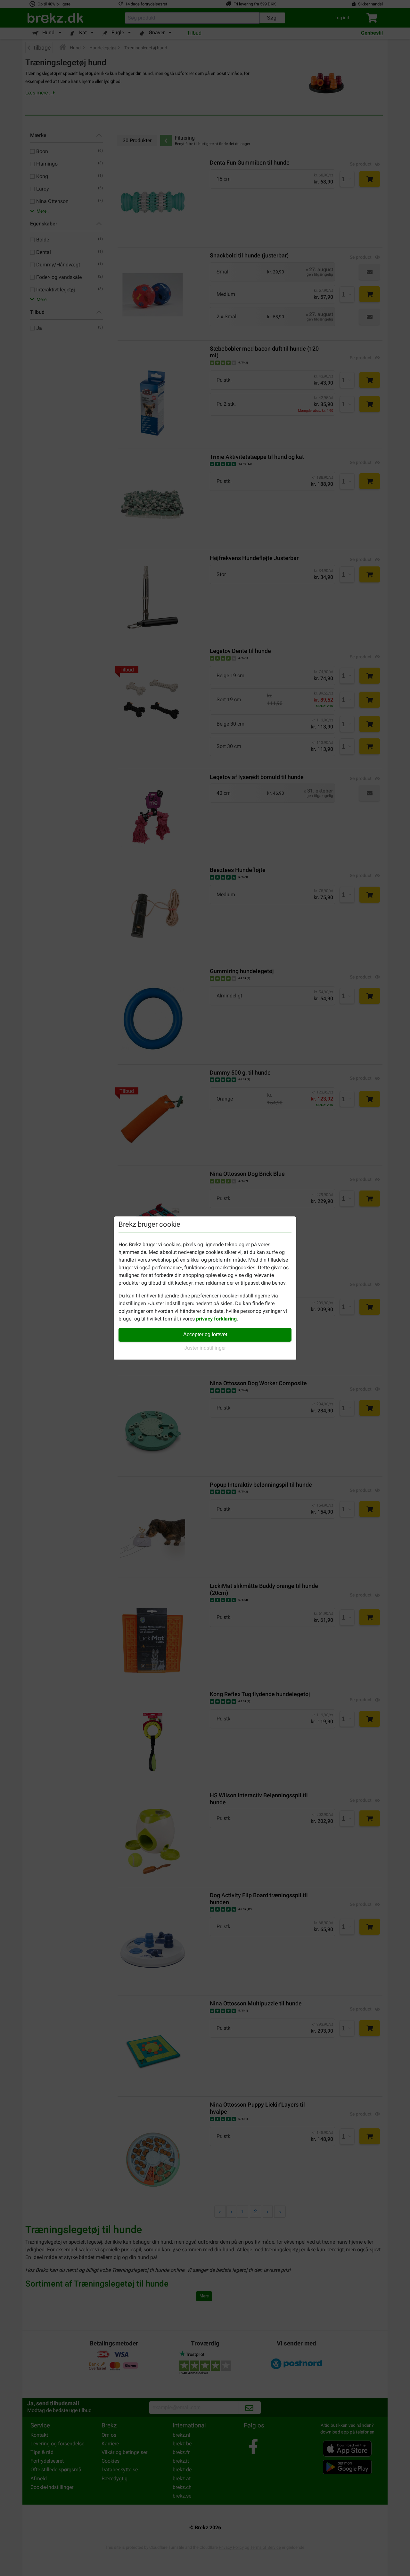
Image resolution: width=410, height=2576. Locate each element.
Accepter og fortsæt (205, 1334)
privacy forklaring (216, 1319)
